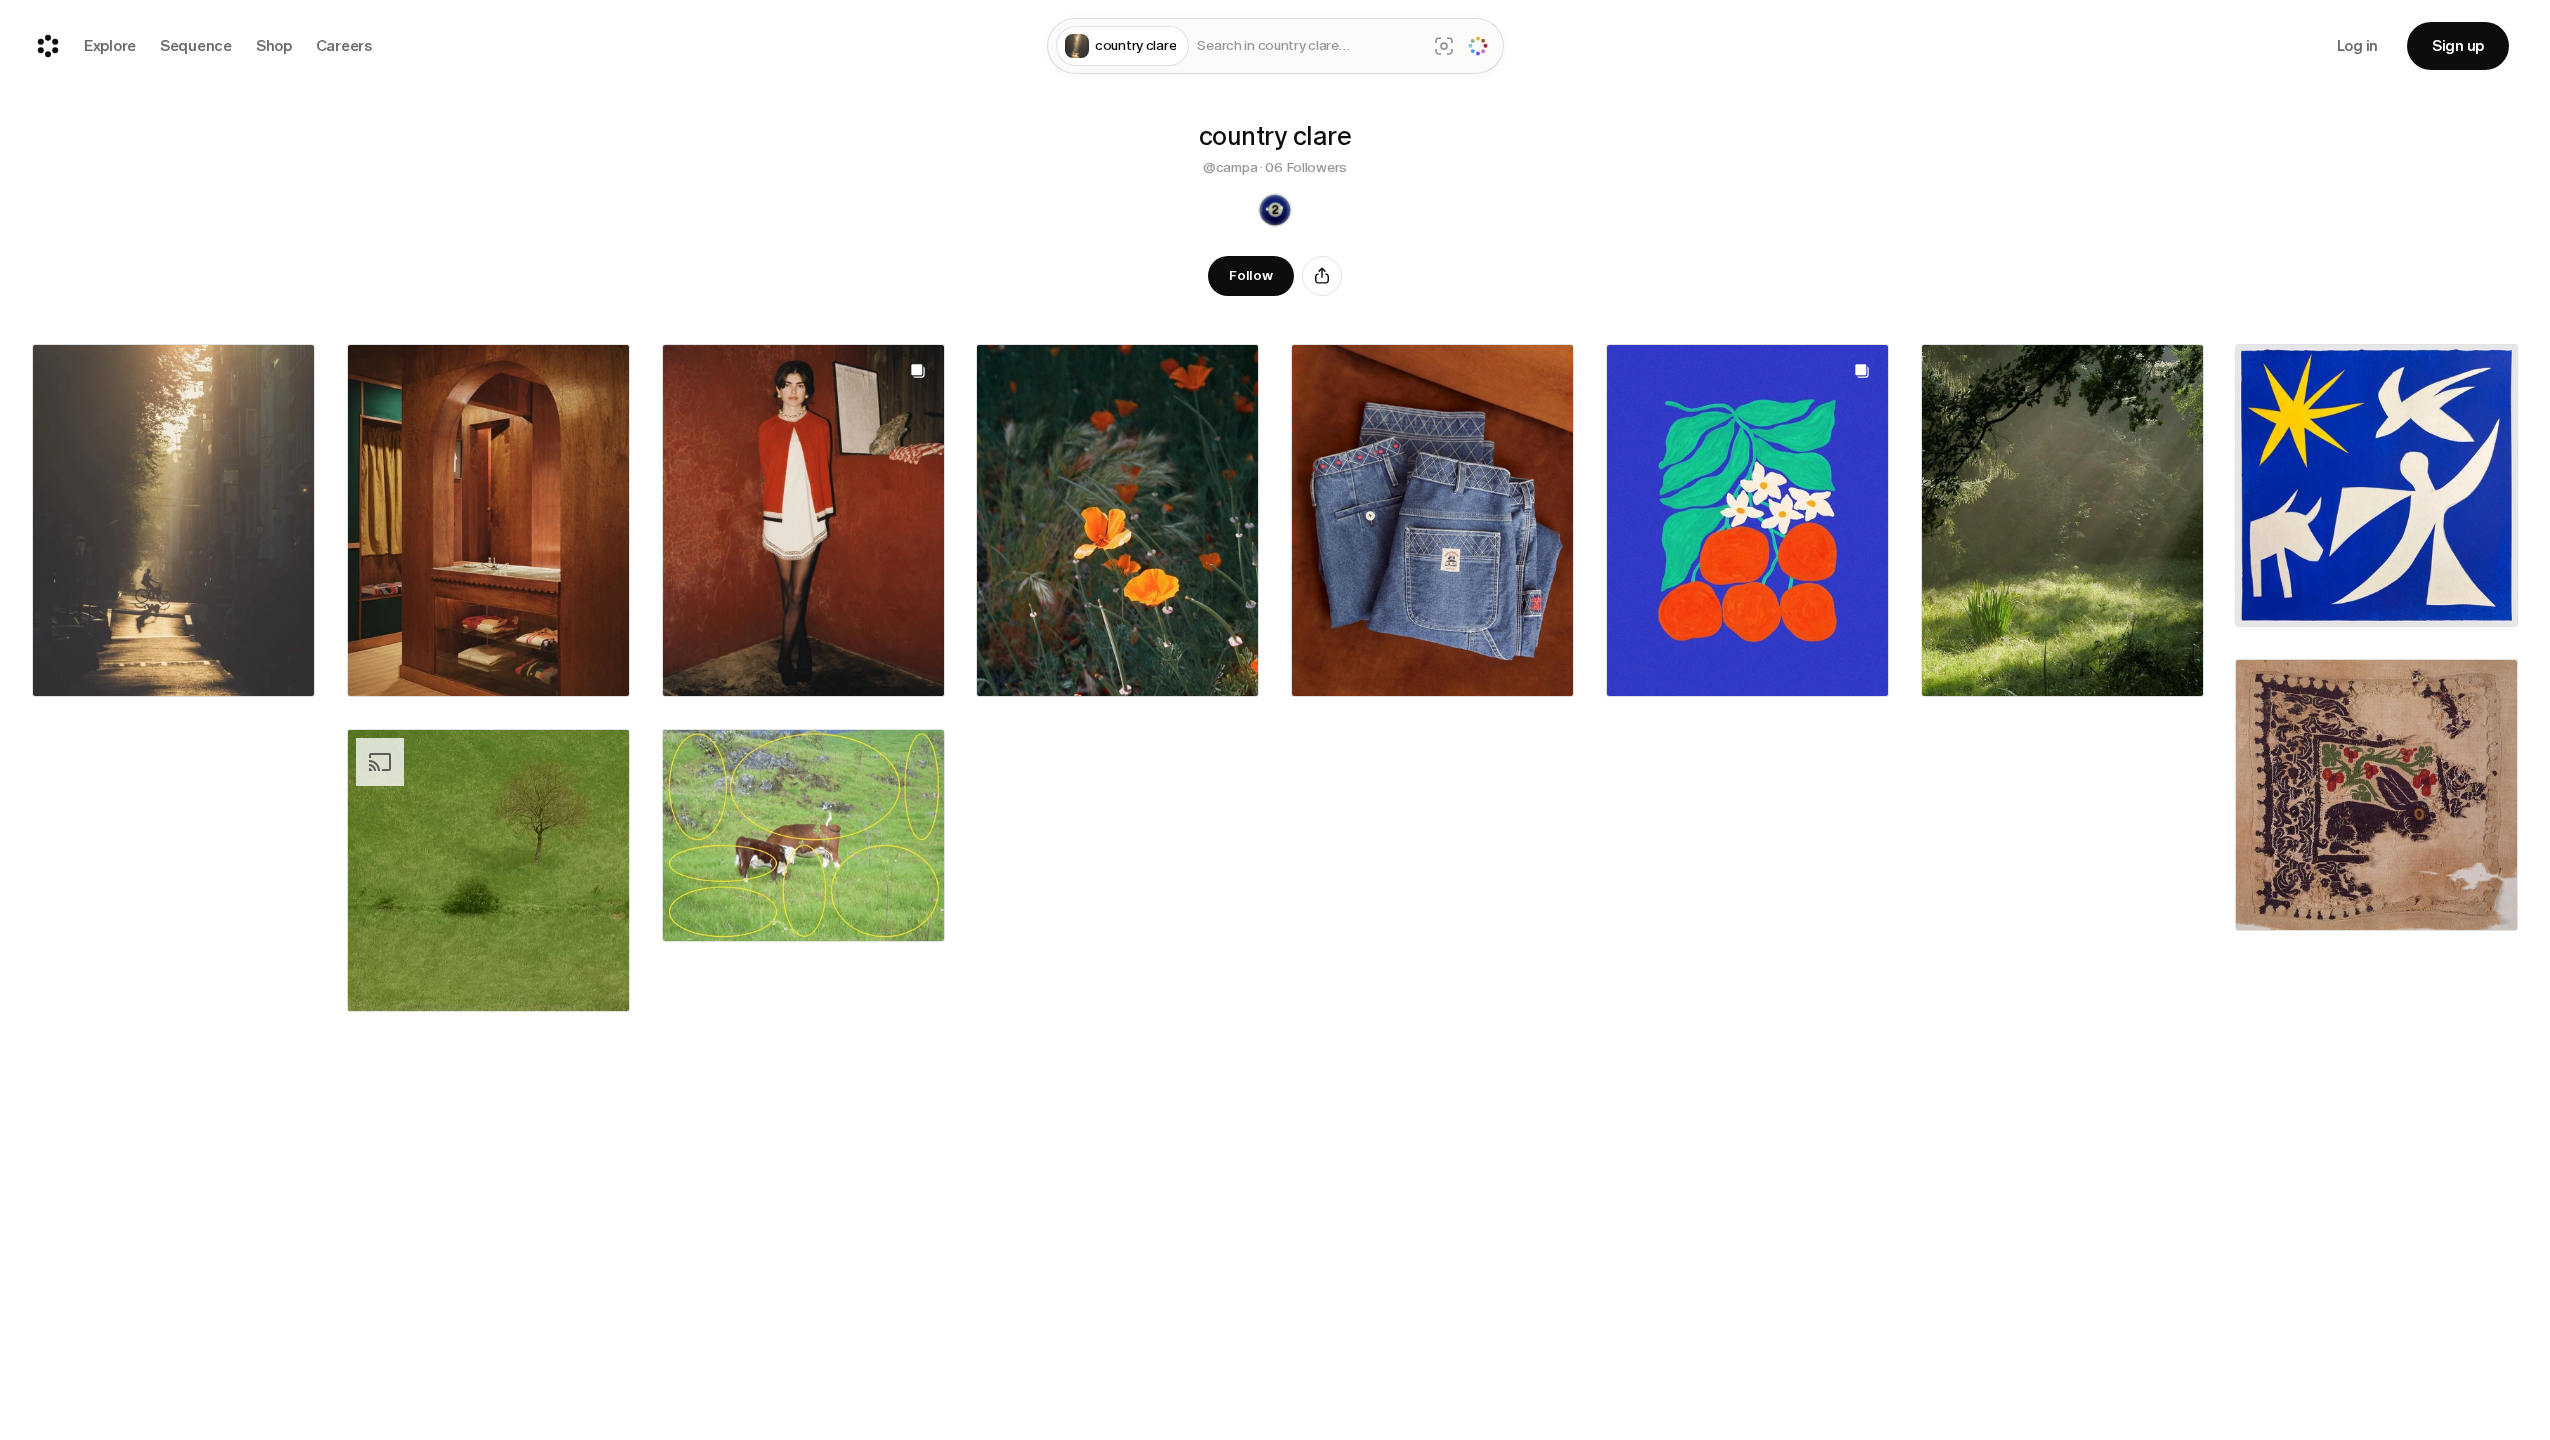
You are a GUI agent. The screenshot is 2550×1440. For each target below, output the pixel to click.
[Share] (1322, 276)
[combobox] (1307, 46)
